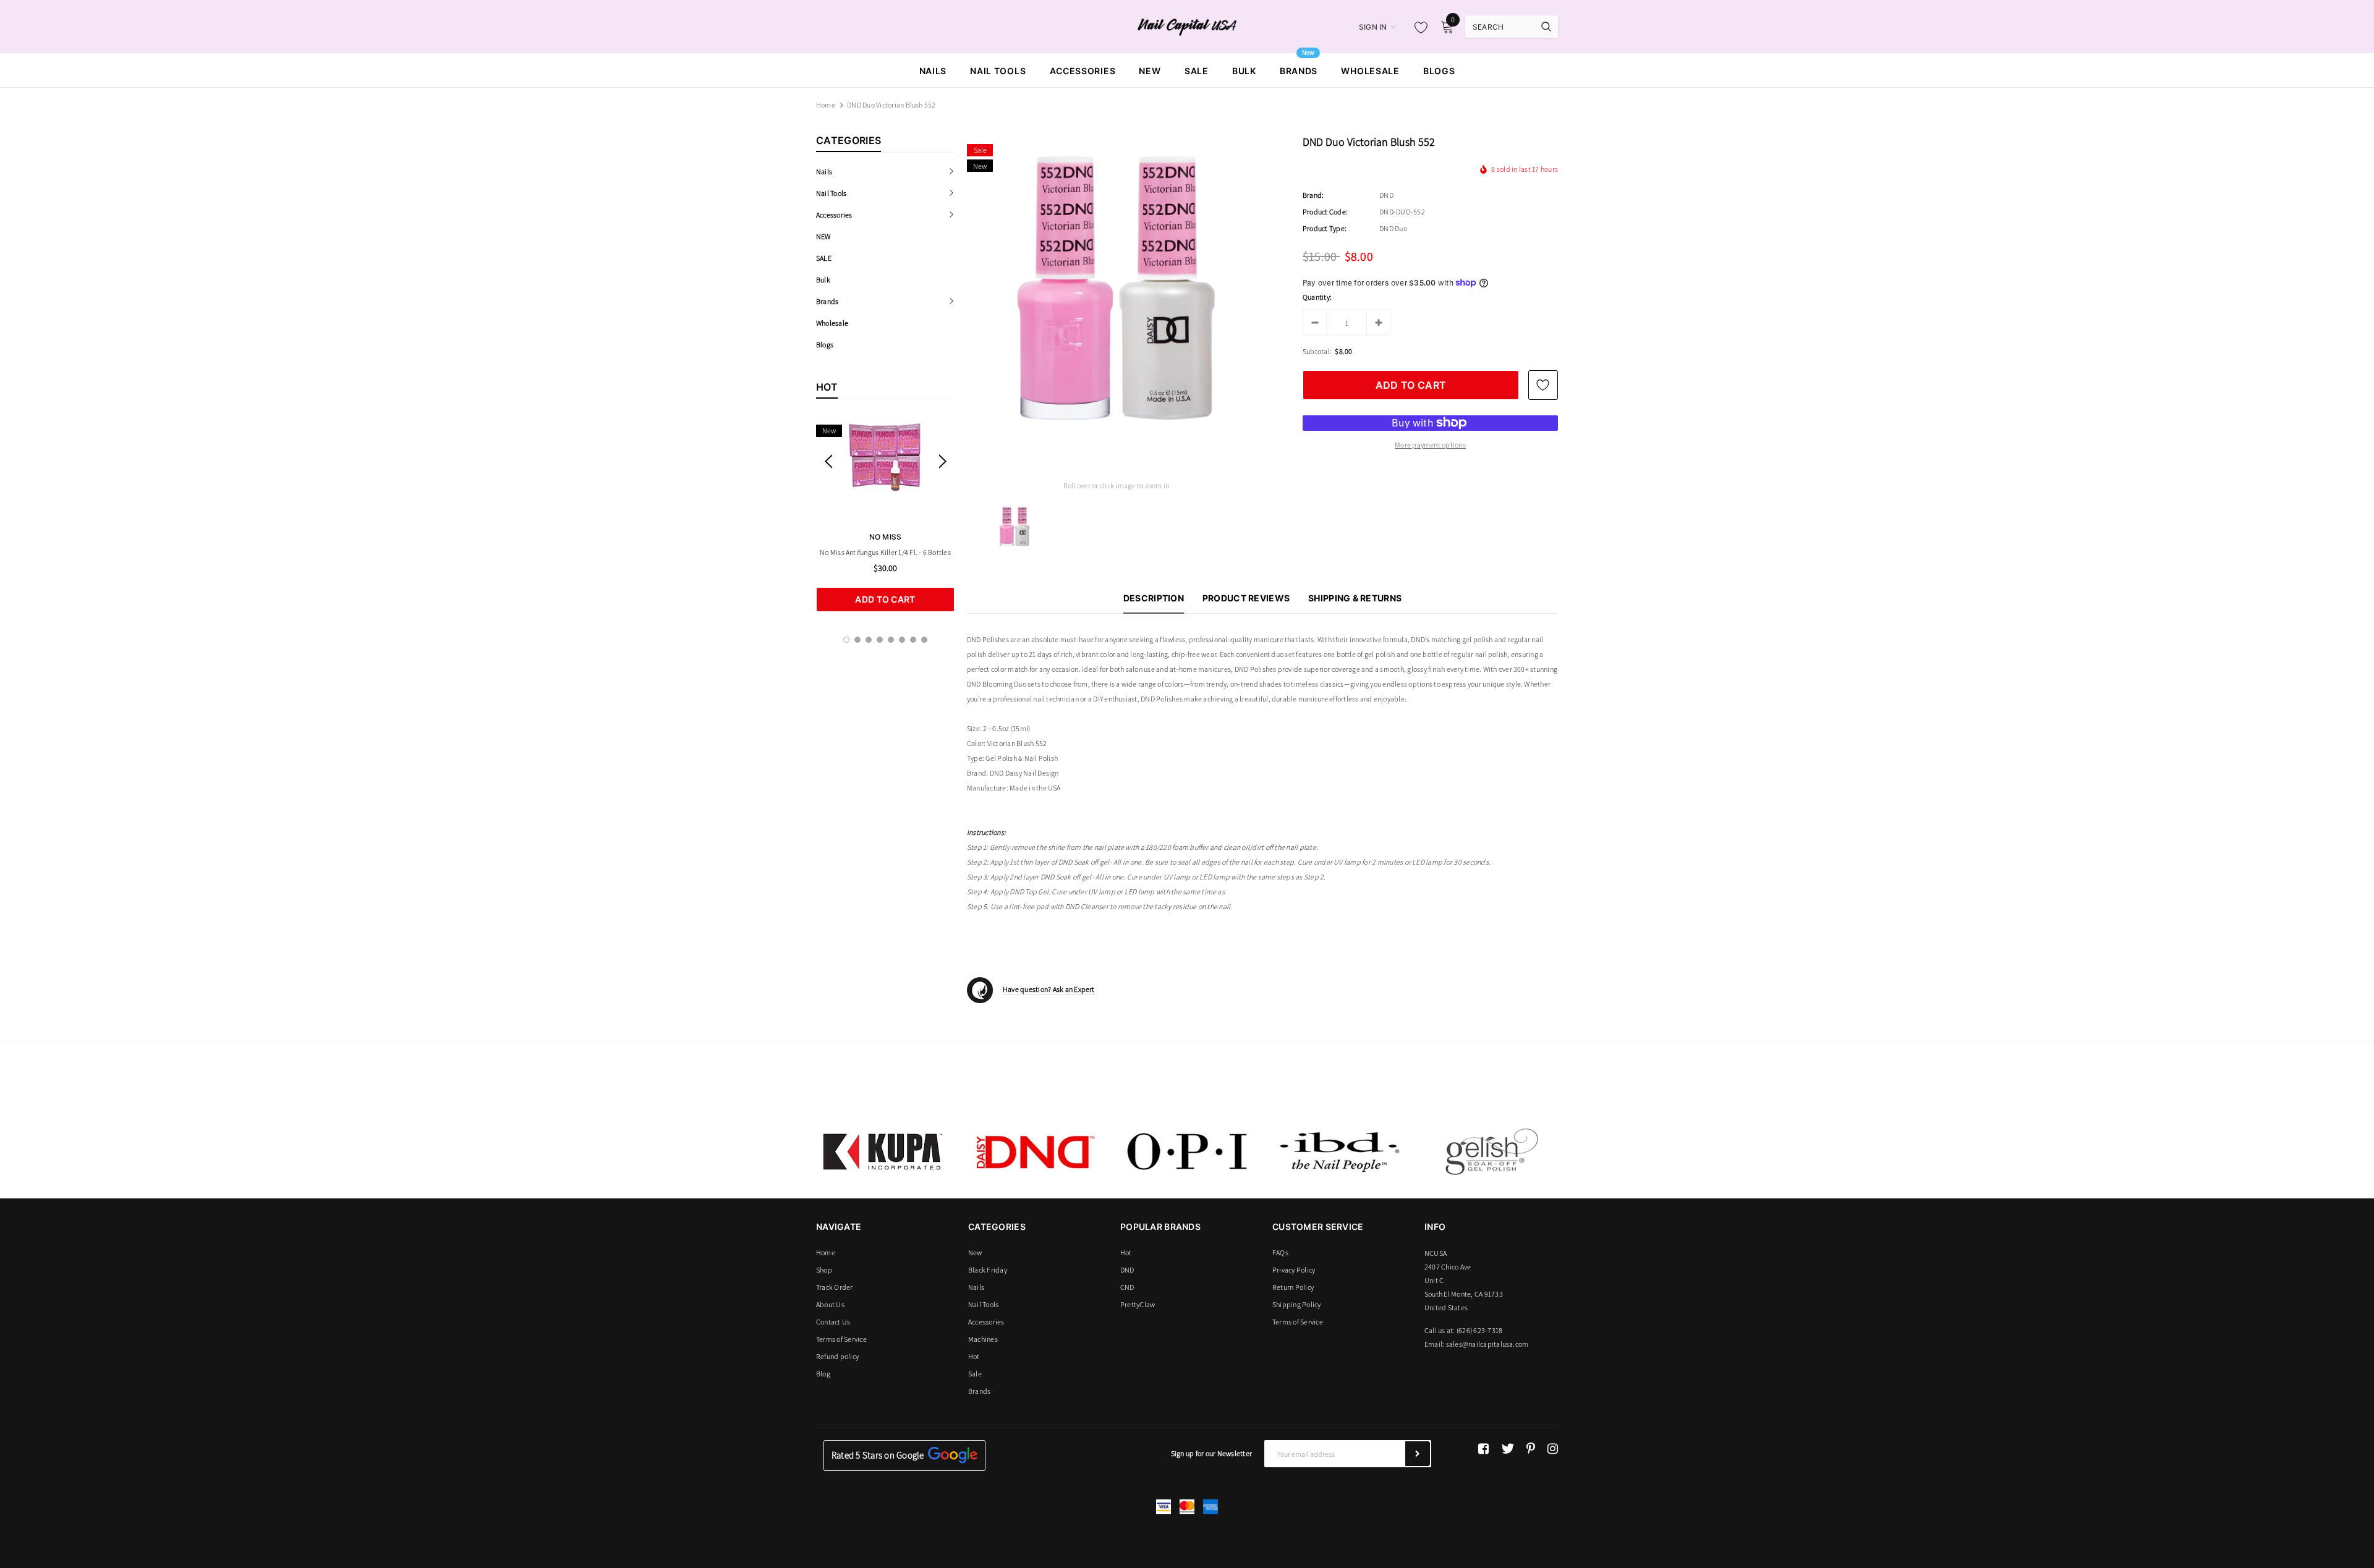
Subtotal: (1317, 351)
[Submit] (1418, 1454)
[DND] (1035, 1151)
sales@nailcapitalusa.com (1487, 1344)
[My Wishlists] (1418, 27)
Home (826, 105)
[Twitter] (1508, 1449)
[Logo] (1187, 26)
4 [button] (880, 640)
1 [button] (846, 640)
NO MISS (886, 537)
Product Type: (1325, 228)
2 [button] (857, 640)
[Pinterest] (1531, 1449)
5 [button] (891, 640)
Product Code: (1325, 212)
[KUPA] (883, 1151)
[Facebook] (1483, 1449)
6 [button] (902, 640)
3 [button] (869, 640)
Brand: (1313, 195)
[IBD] (1339, 1151)
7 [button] (913, 640)
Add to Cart (885, 599)
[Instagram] (1553, 1449)
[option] (885, 515)
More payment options (1430, 445)
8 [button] (924, 640)
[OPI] (1187, 1151)
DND (1386, 195)
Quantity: (1317, 297)
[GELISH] (1491, 1151)
